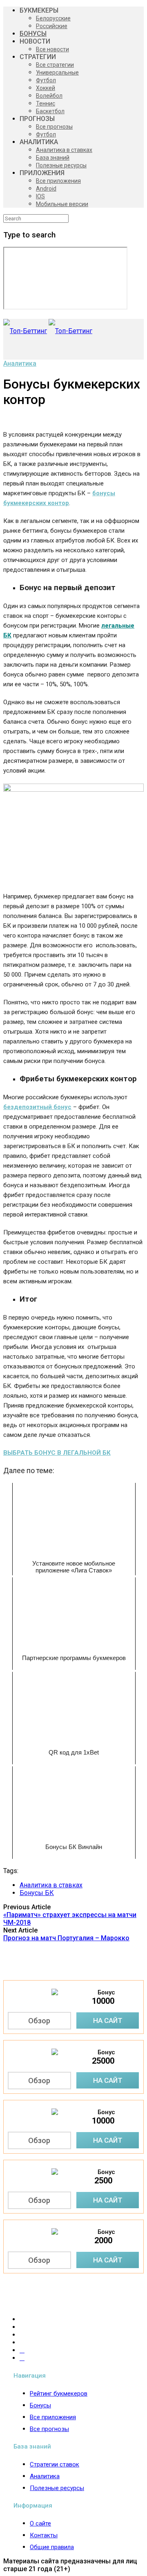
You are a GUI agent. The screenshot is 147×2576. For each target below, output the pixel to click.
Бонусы (40, 2405)
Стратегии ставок (55, 2464)
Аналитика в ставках (64, 150)
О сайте (40, 2523)
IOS (40, 196)
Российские (52, 26)
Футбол (46, 80)
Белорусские (53, 18)
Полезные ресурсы (61, 165)
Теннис (46, 103)
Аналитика (20, 363)
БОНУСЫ (33, 34)
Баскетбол (50, 111)
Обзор (39, 2021)
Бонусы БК (37, 1893)
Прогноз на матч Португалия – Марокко (66, 1938)
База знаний (53, 158)
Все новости (52, 49)
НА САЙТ (108, 2020)
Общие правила (52, 2547)
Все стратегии (55, 65)
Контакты (44, 2535)
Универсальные (57, 72)
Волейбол (49, 96)
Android (46, 189)
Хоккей (46, 88)
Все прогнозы (54, 127)
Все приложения (58, 181)
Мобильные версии (62, 204)
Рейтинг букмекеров (59, 2394)
